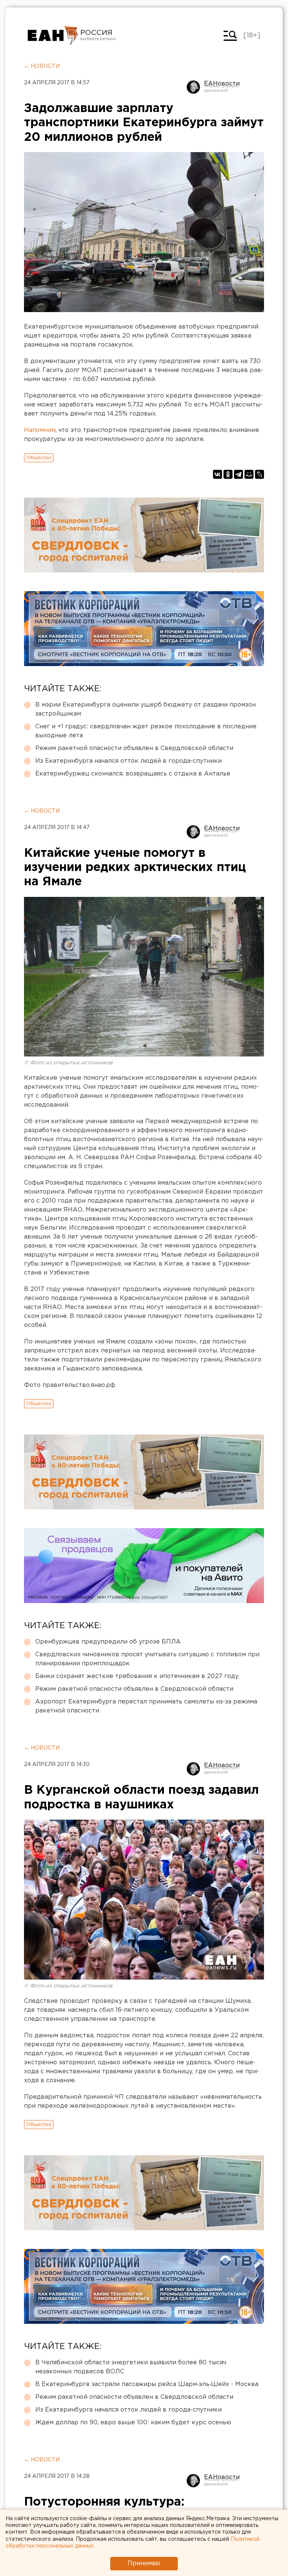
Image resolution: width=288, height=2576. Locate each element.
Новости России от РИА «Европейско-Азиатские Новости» (53, 36)
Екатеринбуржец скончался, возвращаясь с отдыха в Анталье (133, 774)
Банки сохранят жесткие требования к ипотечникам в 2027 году (137, 1676)
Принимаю (144, 2563)
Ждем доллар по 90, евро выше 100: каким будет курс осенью (133, 2423)
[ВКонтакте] (217, 474)
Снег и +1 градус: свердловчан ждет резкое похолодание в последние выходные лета (146, 731)
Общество (39, 458)
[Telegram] (238, 474)
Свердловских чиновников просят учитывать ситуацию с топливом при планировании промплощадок (147, 1659)
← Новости (42, 66)
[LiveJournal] (259, 474)
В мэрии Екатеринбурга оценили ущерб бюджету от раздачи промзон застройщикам (145, 709)
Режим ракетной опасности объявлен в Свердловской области (134, 748)
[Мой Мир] (249, 474)
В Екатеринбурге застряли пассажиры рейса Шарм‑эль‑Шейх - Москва (147, 2384)
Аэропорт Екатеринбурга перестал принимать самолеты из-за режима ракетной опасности (146, 1706)
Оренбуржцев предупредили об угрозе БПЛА (108, 1642)
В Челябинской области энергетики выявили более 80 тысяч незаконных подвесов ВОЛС (131, 2367)
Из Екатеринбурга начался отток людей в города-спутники (128, 761)
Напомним (40, 430)
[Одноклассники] (228, 474)
